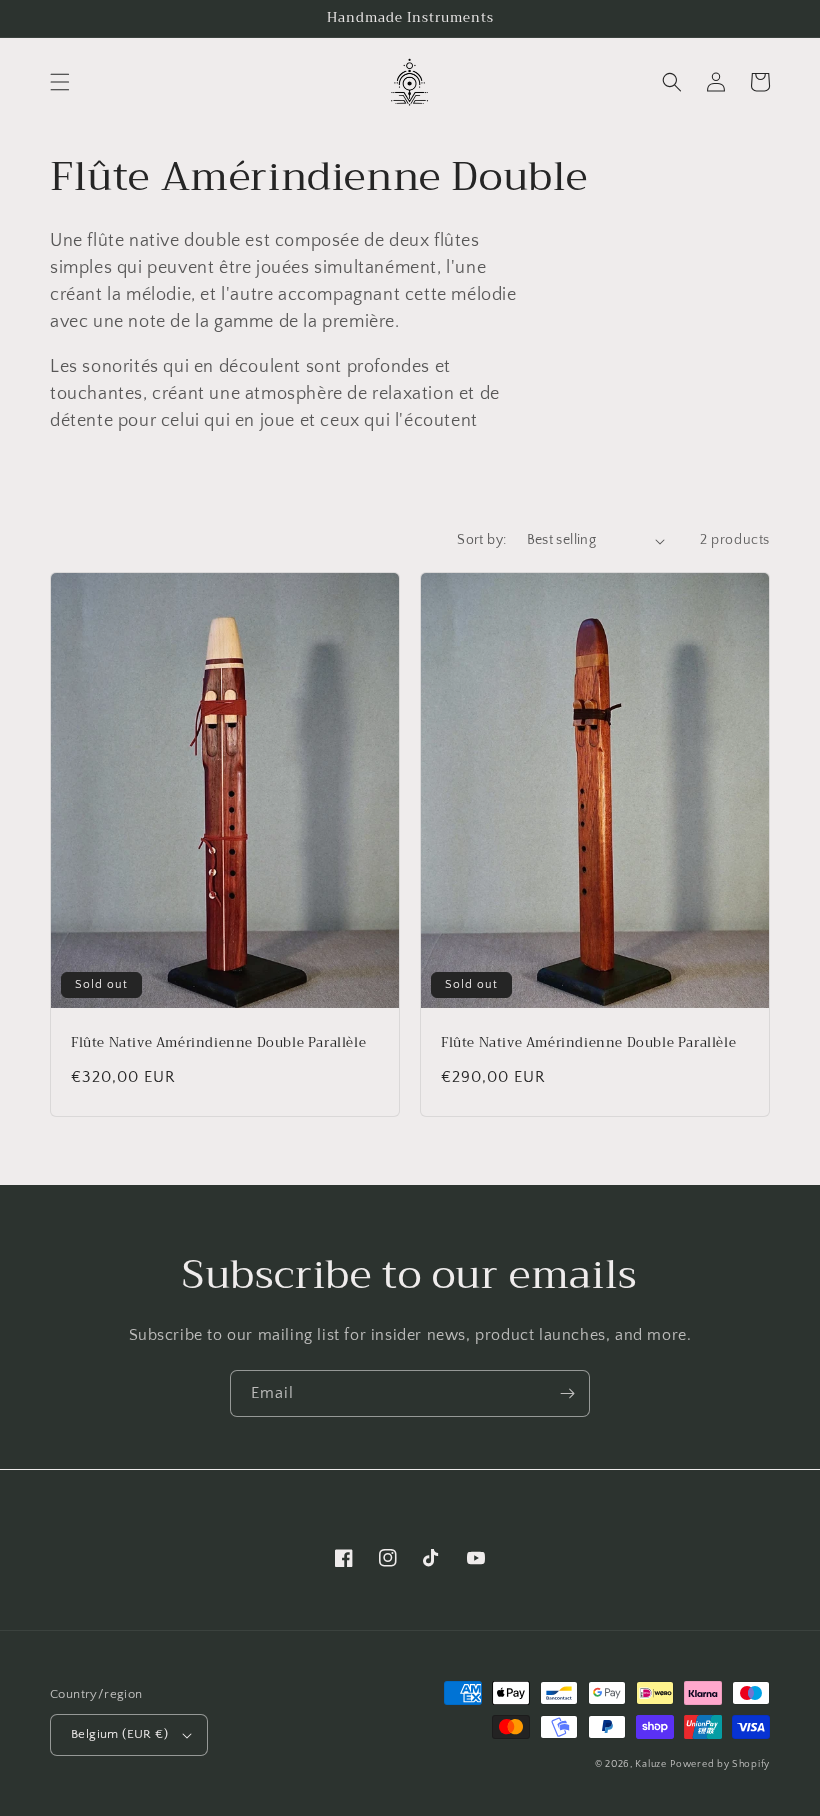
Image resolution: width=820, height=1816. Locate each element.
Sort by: (481, 540)
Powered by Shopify (720, 1764)
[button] (60, 82)
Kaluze (650, 1764)
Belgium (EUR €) (119, 1734)
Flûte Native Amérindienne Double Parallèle (218, 1043)
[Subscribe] (567, 1393)
